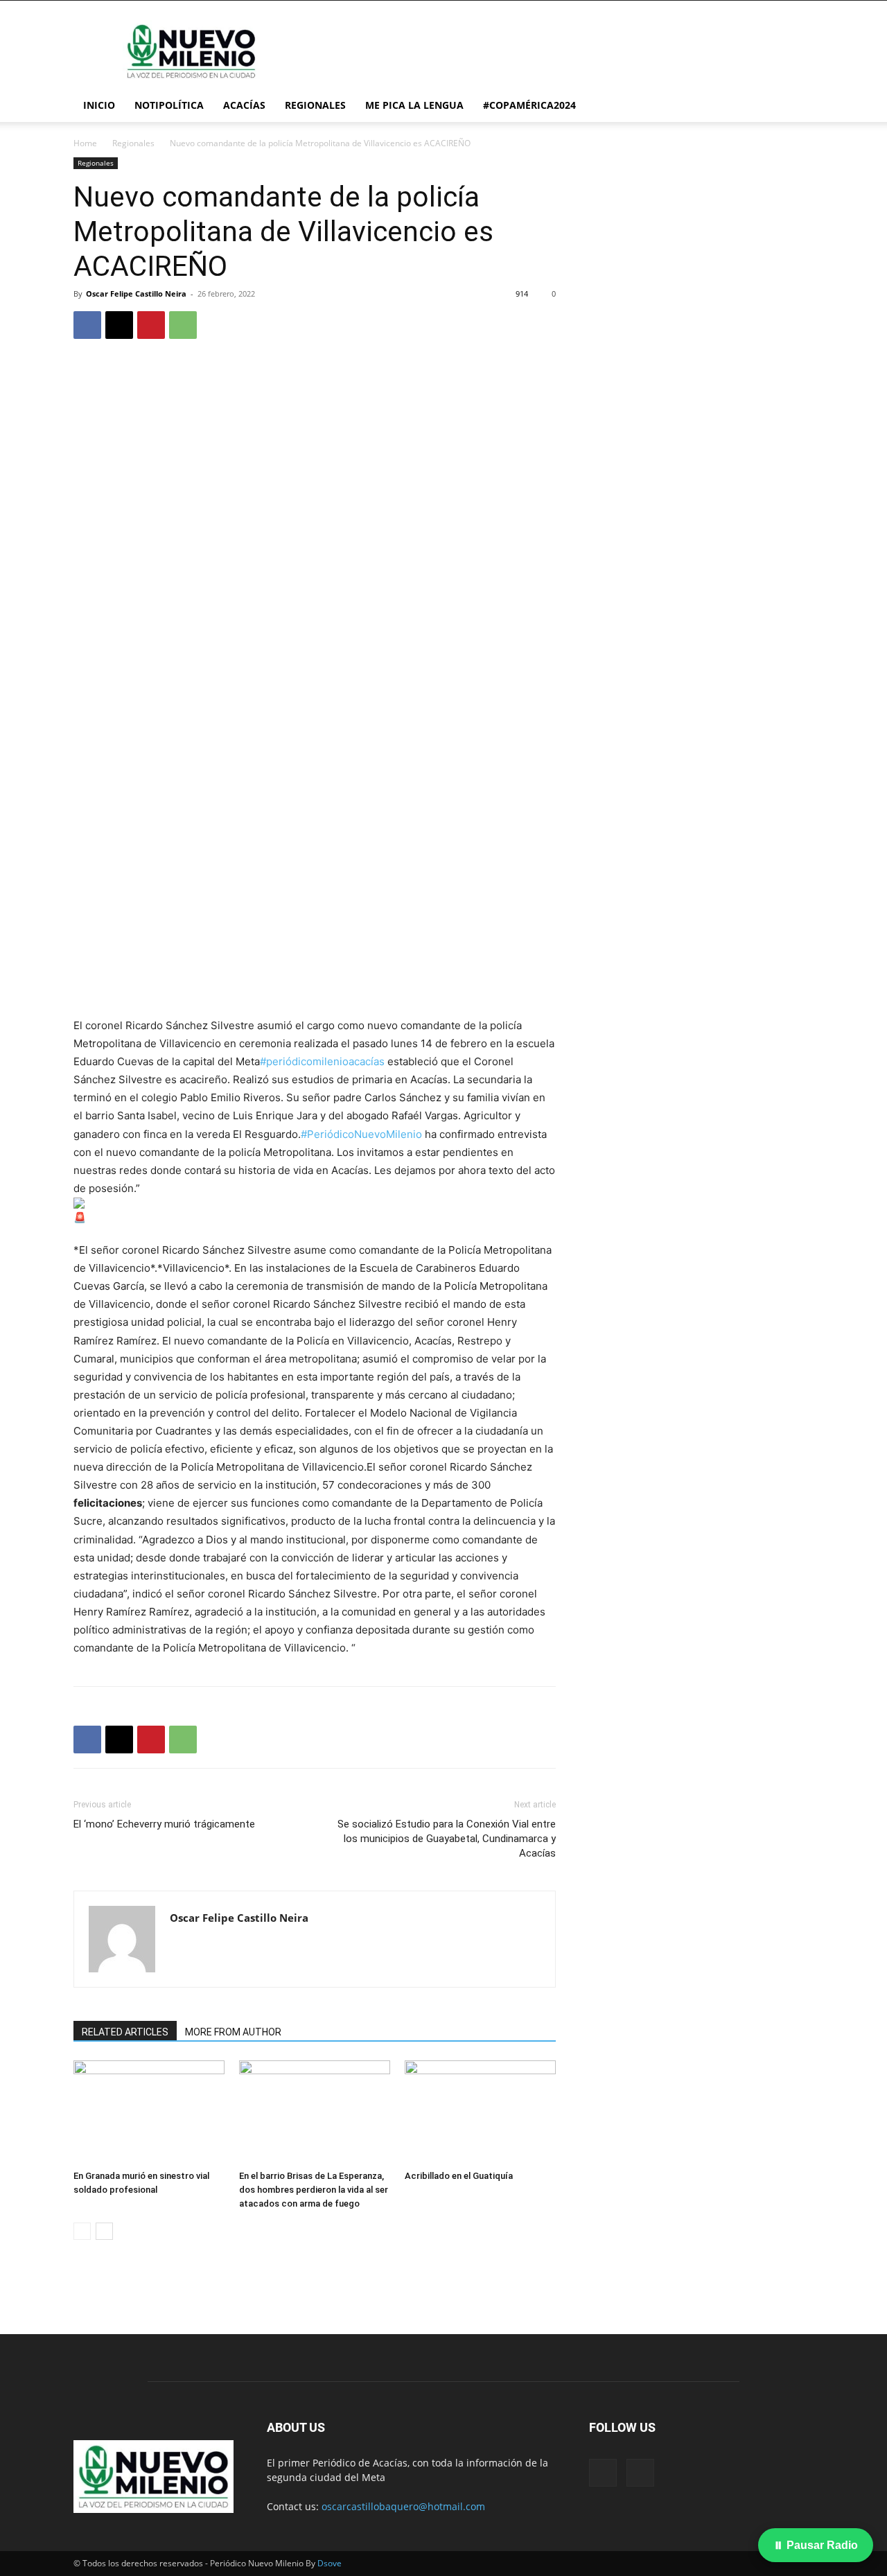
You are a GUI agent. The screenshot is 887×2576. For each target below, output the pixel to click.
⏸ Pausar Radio (816, 2545)
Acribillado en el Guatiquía (459, 2176)
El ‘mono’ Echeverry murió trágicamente (164, 1824)
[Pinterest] (151, 325)
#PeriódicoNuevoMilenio (361, 1134)
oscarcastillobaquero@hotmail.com (403, 2506)
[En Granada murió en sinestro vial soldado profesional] (149, 2112)
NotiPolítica (169, 105)
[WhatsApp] (183, 325)
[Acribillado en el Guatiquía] (480, 2112)
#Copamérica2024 (529, 105)
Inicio (99, 105)
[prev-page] (82, 2231)
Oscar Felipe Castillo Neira (136, 293)
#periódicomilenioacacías (322, 1061)
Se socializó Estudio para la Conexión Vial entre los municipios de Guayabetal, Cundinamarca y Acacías (447, 1839)
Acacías (244, 105)
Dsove (330, 2563)
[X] (119, 325)
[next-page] (104, 2231)
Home (85, 143)
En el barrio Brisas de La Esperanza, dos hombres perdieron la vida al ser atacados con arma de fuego (314, 2190)
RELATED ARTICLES (125, 2032)
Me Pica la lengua (414, 105)
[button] (797, 106)
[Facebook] (87, 325)
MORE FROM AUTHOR (233, 2032)
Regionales (315, 105)
